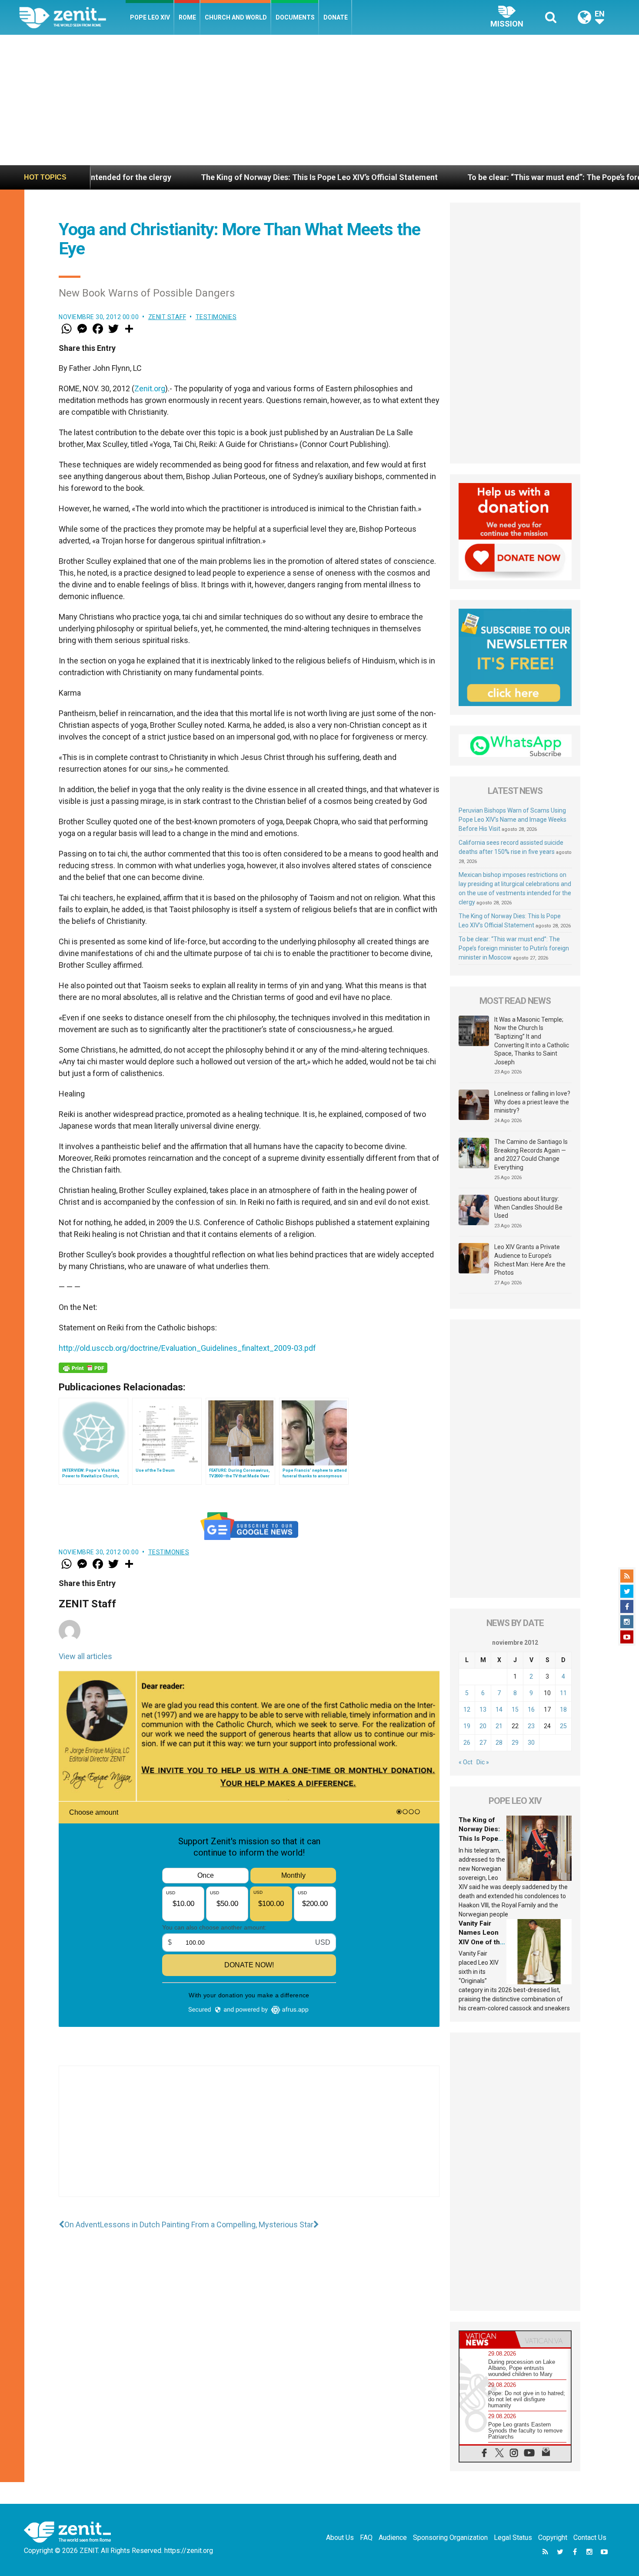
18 (563, 1710)
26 (467, 1743)
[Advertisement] (319, 100)
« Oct (466, 1762)
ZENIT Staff (167, 317)
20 (483, 1726)
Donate (336, 17)
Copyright (553, 2538)
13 (483, 1710)
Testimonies (216, 317)
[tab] (487, 2339)
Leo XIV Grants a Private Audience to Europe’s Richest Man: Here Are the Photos (530, 1260)
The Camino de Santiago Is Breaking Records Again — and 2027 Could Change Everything (531, 1155)
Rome (187, 17)
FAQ (366, 2538)
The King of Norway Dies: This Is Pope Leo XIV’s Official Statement (201, 177)
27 (483, 1743)
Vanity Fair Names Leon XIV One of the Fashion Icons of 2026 (481, 1942)
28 (499, 1743)
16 (531, 1710)
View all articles (85, 1656)
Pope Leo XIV (150, 17)
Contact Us (590, 2538)
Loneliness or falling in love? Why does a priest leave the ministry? (532, 1102)
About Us (340, 2538)
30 (531, 1743)
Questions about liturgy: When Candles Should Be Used (528, 1207)
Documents (295, 17)
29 (515, 1743)
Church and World (236, 17)
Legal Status (513, 2538)
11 (563, 1693)
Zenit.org (150, 388)
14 (499, 1710)
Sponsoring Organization (450, 2538)
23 (531, 1726)
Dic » (483, 1762)
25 (563, 1726)
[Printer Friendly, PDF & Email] (83, 1368)
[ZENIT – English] (72, 17)
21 (499, 1726)
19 (467, 1726)
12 (467, 1710)
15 (515, 1710)
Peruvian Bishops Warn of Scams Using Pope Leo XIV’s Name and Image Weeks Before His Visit (513, 820)
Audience (393, 2538)
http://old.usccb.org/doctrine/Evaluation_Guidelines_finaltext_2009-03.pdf (187, 1348)
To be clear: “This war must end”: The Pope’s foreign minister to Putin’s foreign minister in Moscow (514, 948)
